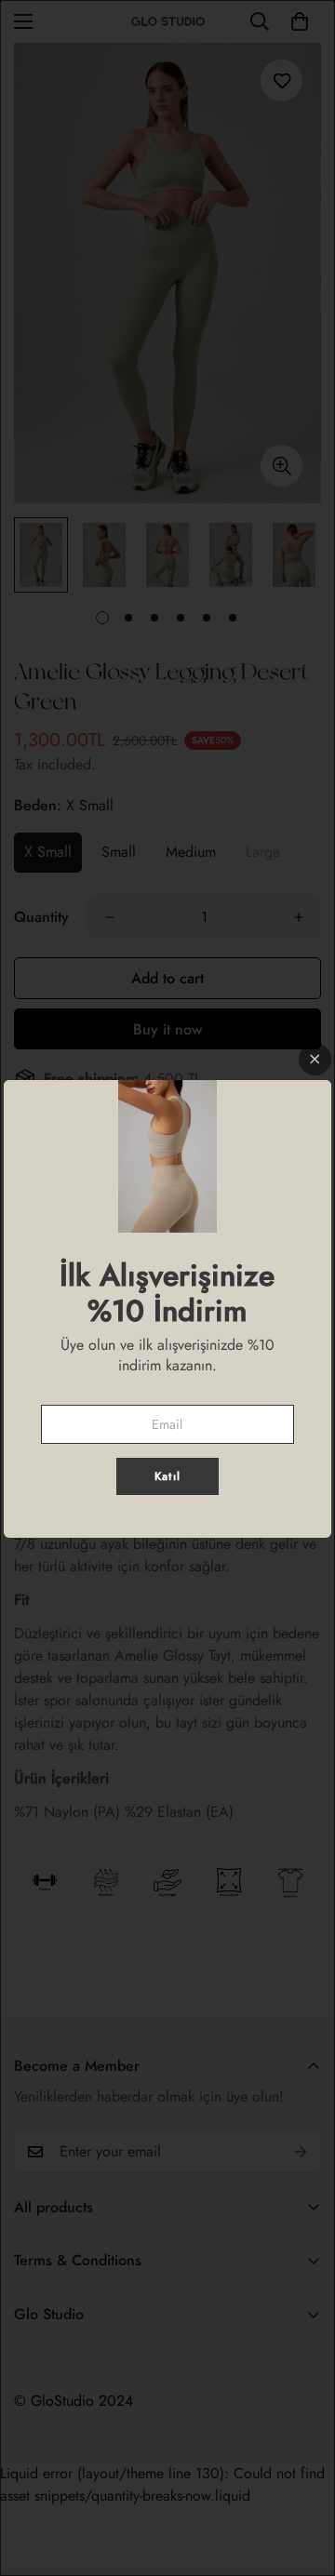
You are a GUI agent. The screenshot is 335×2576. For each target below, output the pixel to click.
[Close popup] (315, 1059)
